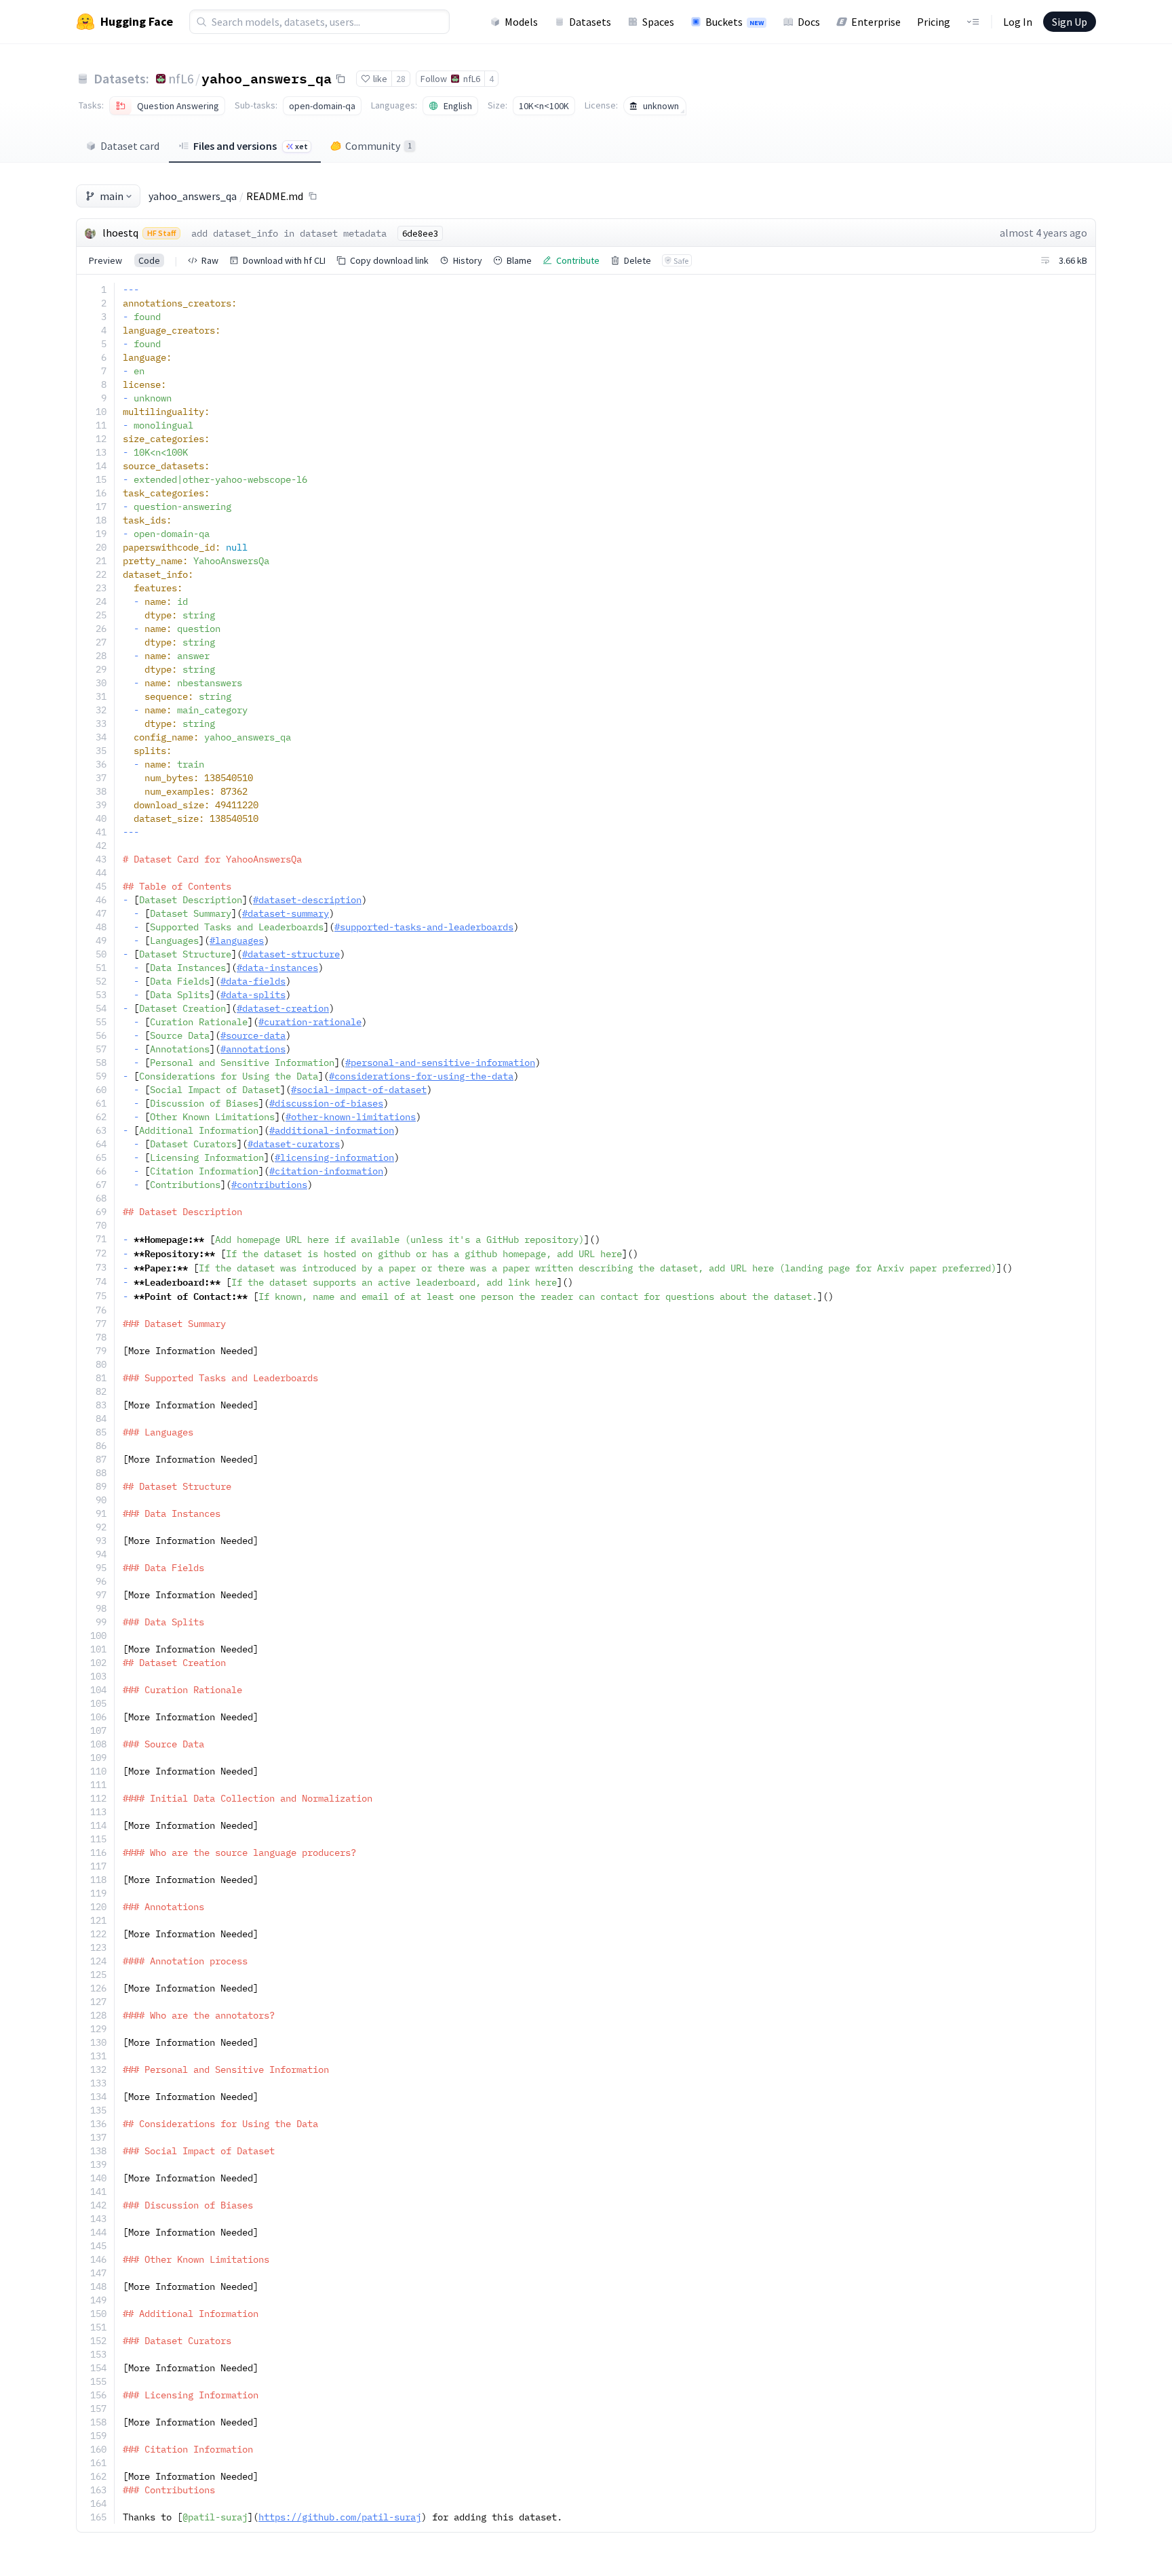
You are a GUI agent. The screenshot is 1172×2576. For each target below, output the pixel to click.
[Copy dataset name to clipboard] (340, 79)
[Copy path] (313, 196)
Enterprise (876, 22)
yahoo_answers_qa (267, 78)
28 (401, 79)
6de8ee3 (420, 233)
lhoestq (120, 233)
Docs (809, 22)
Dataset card (130, 146)
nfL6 (181, 78)
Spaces (658, 22)
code (149, 260)
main (112, 196)
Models (521, 22)
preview (105, 260)
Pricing (934, 22)
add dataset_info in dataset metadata (289, 233)
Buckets (735, 22)
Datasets (590, 22)
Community (378, 146)
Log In (1018, 22)
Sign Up (1070, 22)
